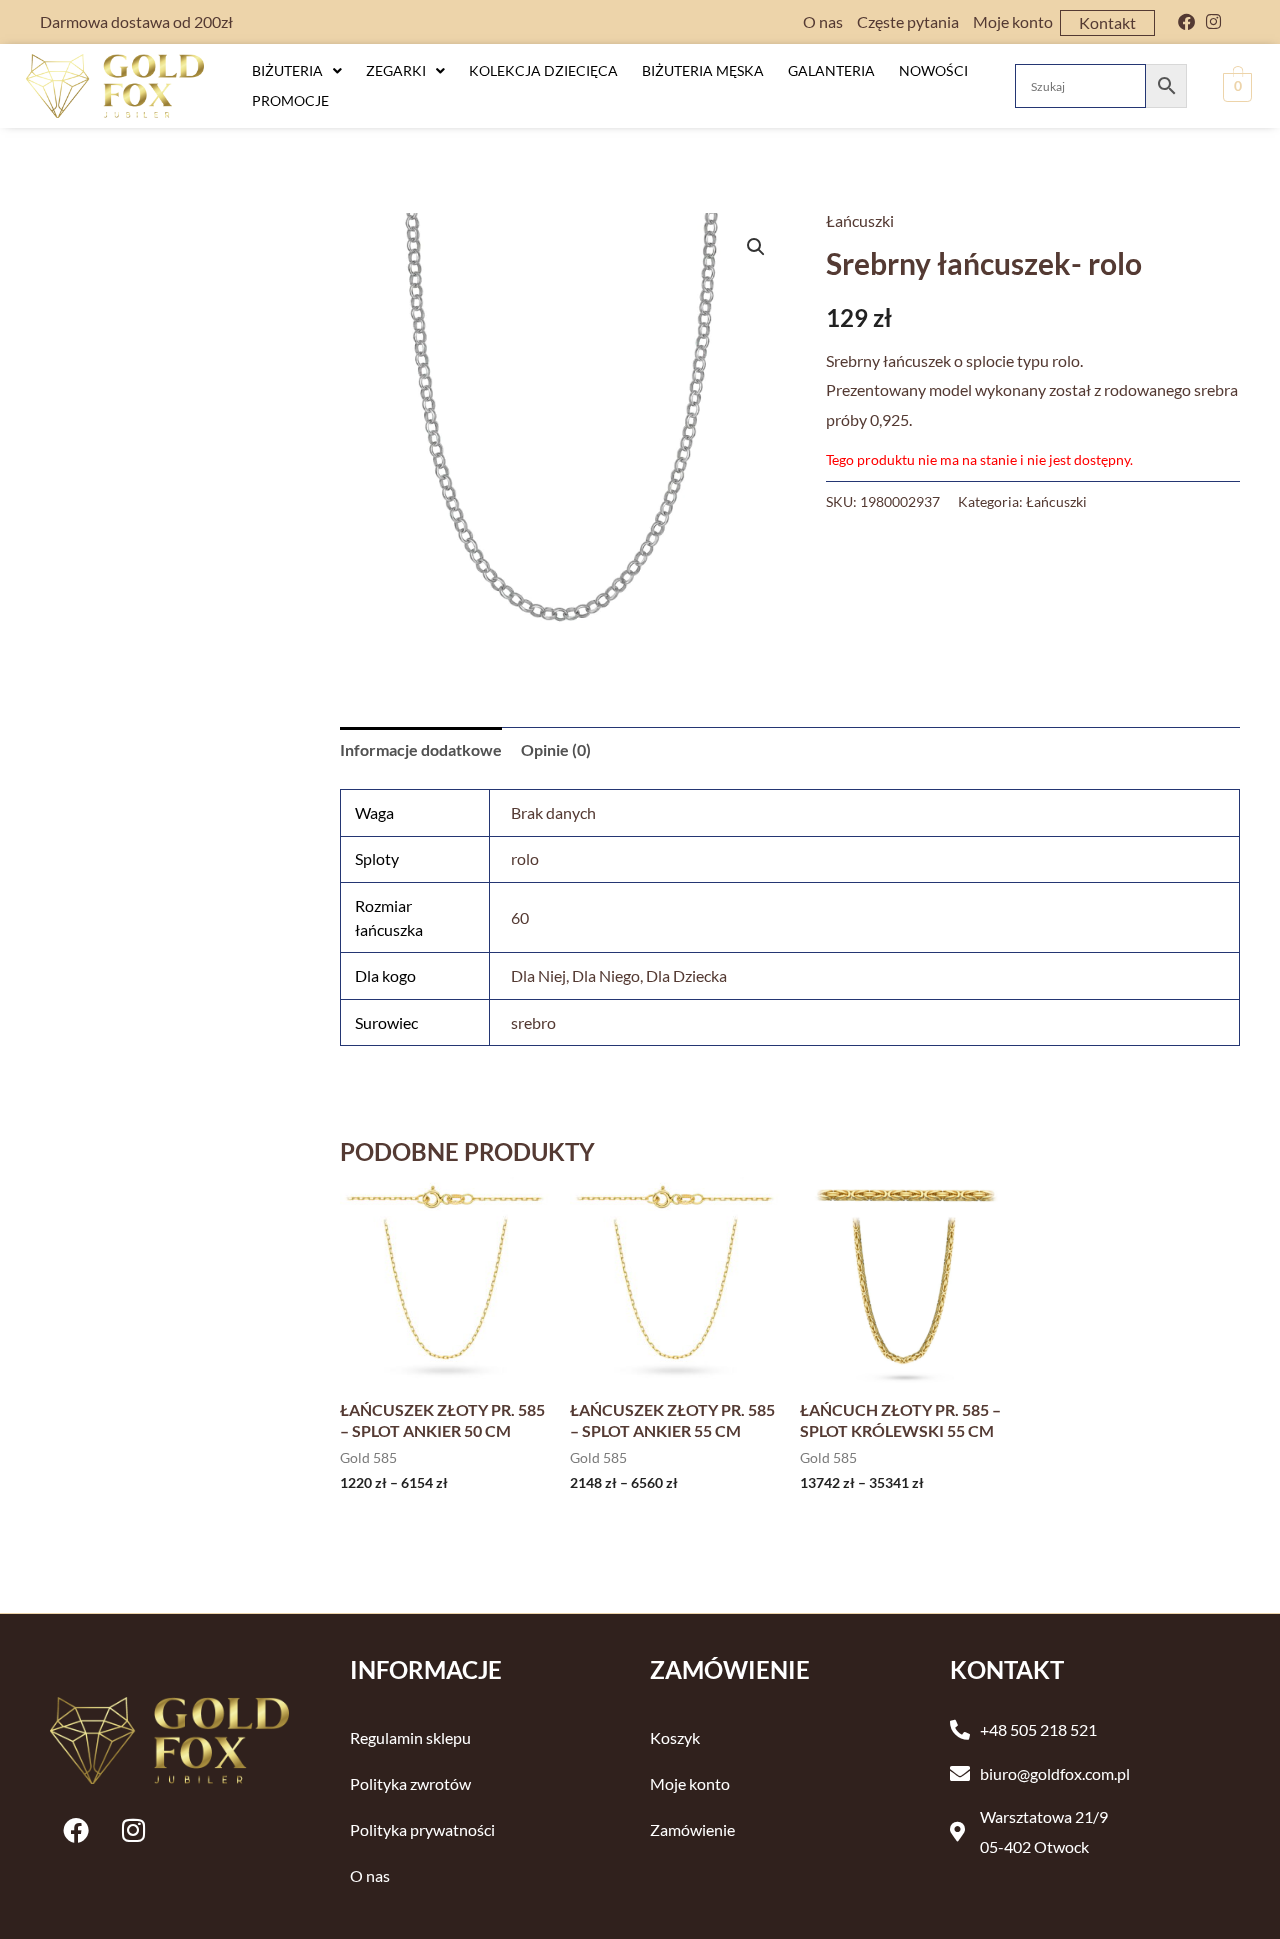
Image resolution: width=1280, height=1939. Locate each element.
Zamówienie (692, 1829)
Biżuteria (287, 70)
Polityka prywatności (422, 1829)
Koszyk (675, 1737)
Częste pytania (908, 21)
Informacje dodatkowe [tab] (421, 749)
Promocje (290, 100)
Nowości (933, 70)
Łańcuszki (860, 220)
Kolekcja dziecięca (543, 70)
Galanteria (831, 70)
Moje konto (1013, 21)
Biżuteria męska (703, 70)
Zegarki (396, 70)
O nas (823, 21)
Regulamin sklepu (410, 1737)
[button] (297, 71)
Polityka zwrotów (410, 1783)
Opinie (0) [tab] (556, 749)
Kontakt (1107, 22)
